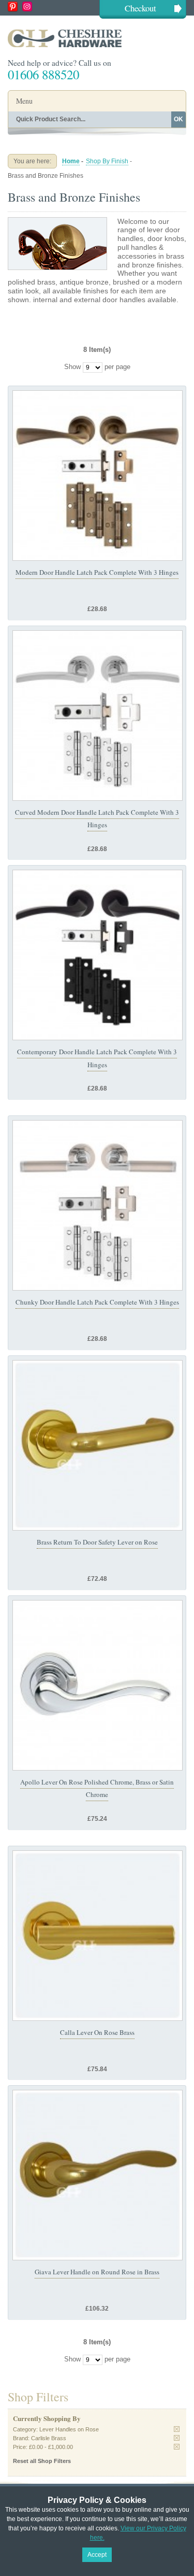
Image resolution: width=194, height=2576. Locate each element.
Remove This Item (177, 2429)
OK (178, 119)
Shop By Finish (107, 161)
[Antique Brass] (98, 476)
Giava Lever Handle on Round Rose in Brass (97, 2272)
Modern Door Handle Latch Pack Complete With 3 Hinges (97, 572)
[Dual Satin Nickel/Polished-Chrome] (98, 1205)
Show (72, 367)
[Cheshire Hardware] (97, 38)
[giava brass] (98, 2175)
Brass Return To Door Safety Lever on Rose (97, 1542)
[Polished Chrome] (98, 716)
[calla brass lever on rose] (98, 1936)
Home (71, 161)
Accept (97, 2555)
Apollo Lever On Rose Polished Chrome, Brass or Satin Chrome (97, 1788)
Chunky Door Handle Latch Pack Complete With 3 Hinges (97, 1302)
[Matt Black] (98, 955)
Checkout (140, 8)
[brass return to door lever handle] (98, 1445)
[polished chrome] (98, 1685)
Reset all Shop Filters (42, 2461)
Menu (24, 101)
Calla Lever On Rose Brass (97, 2032)
